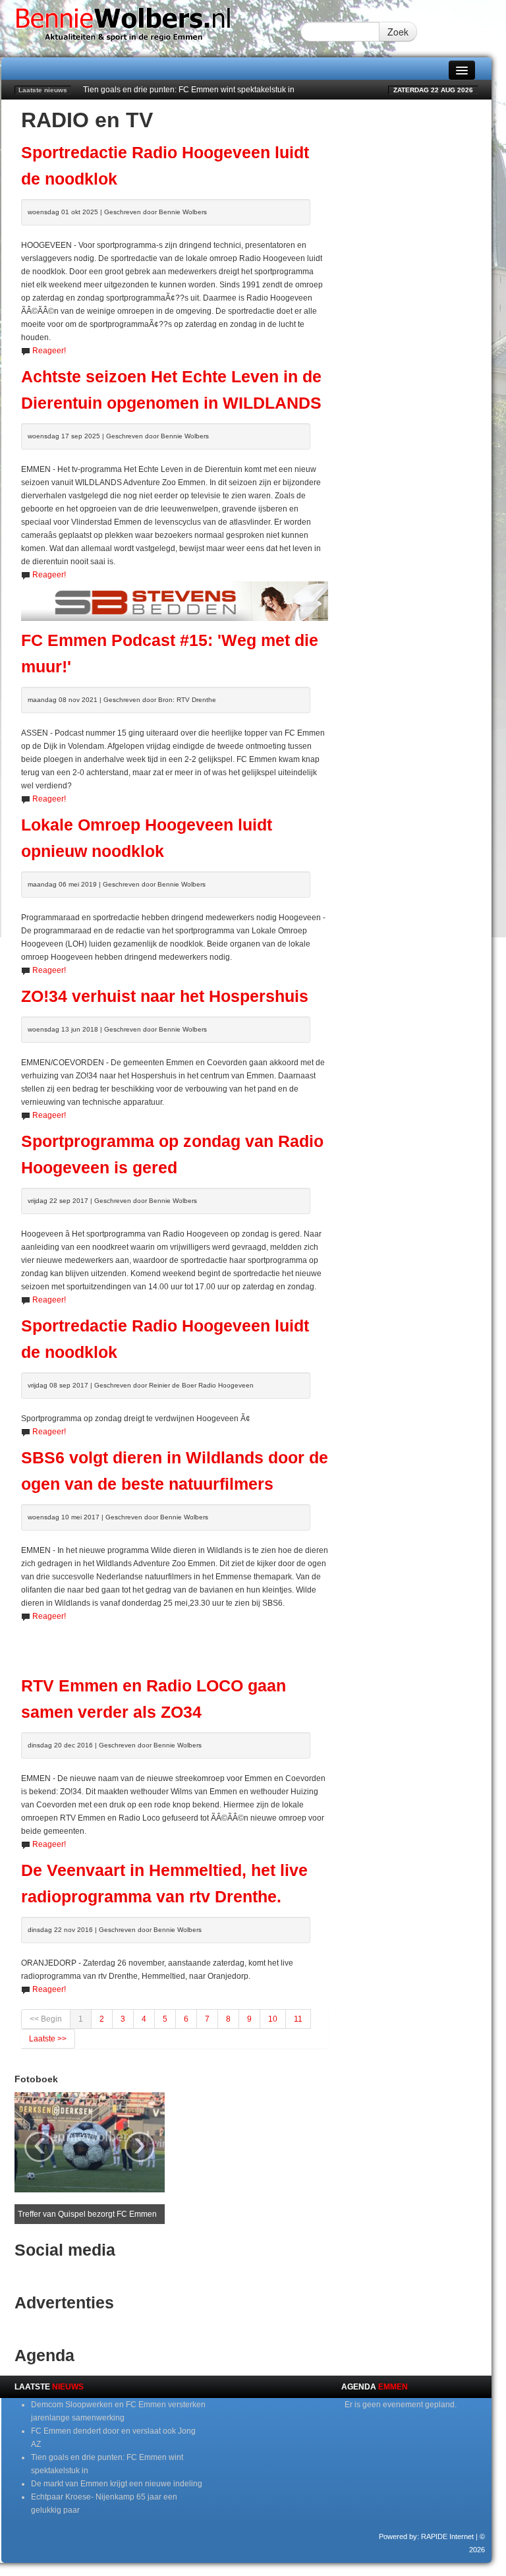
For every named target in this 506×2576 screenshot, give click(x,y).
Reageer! (49, 351)
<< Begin (46, 2019)
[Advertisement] (175, 1643)
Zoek (398, 32)
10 (273, 2019)
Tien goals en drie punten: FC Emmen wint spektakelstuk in (189, 90)
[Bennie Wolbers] (151, 28)
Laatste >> (48, 2039)
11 (298, 2019)
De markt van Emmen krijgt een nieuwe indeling (117, 2484)
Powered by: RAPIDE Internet (426, 2536)
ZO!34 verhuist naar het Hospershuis (165, 996)
